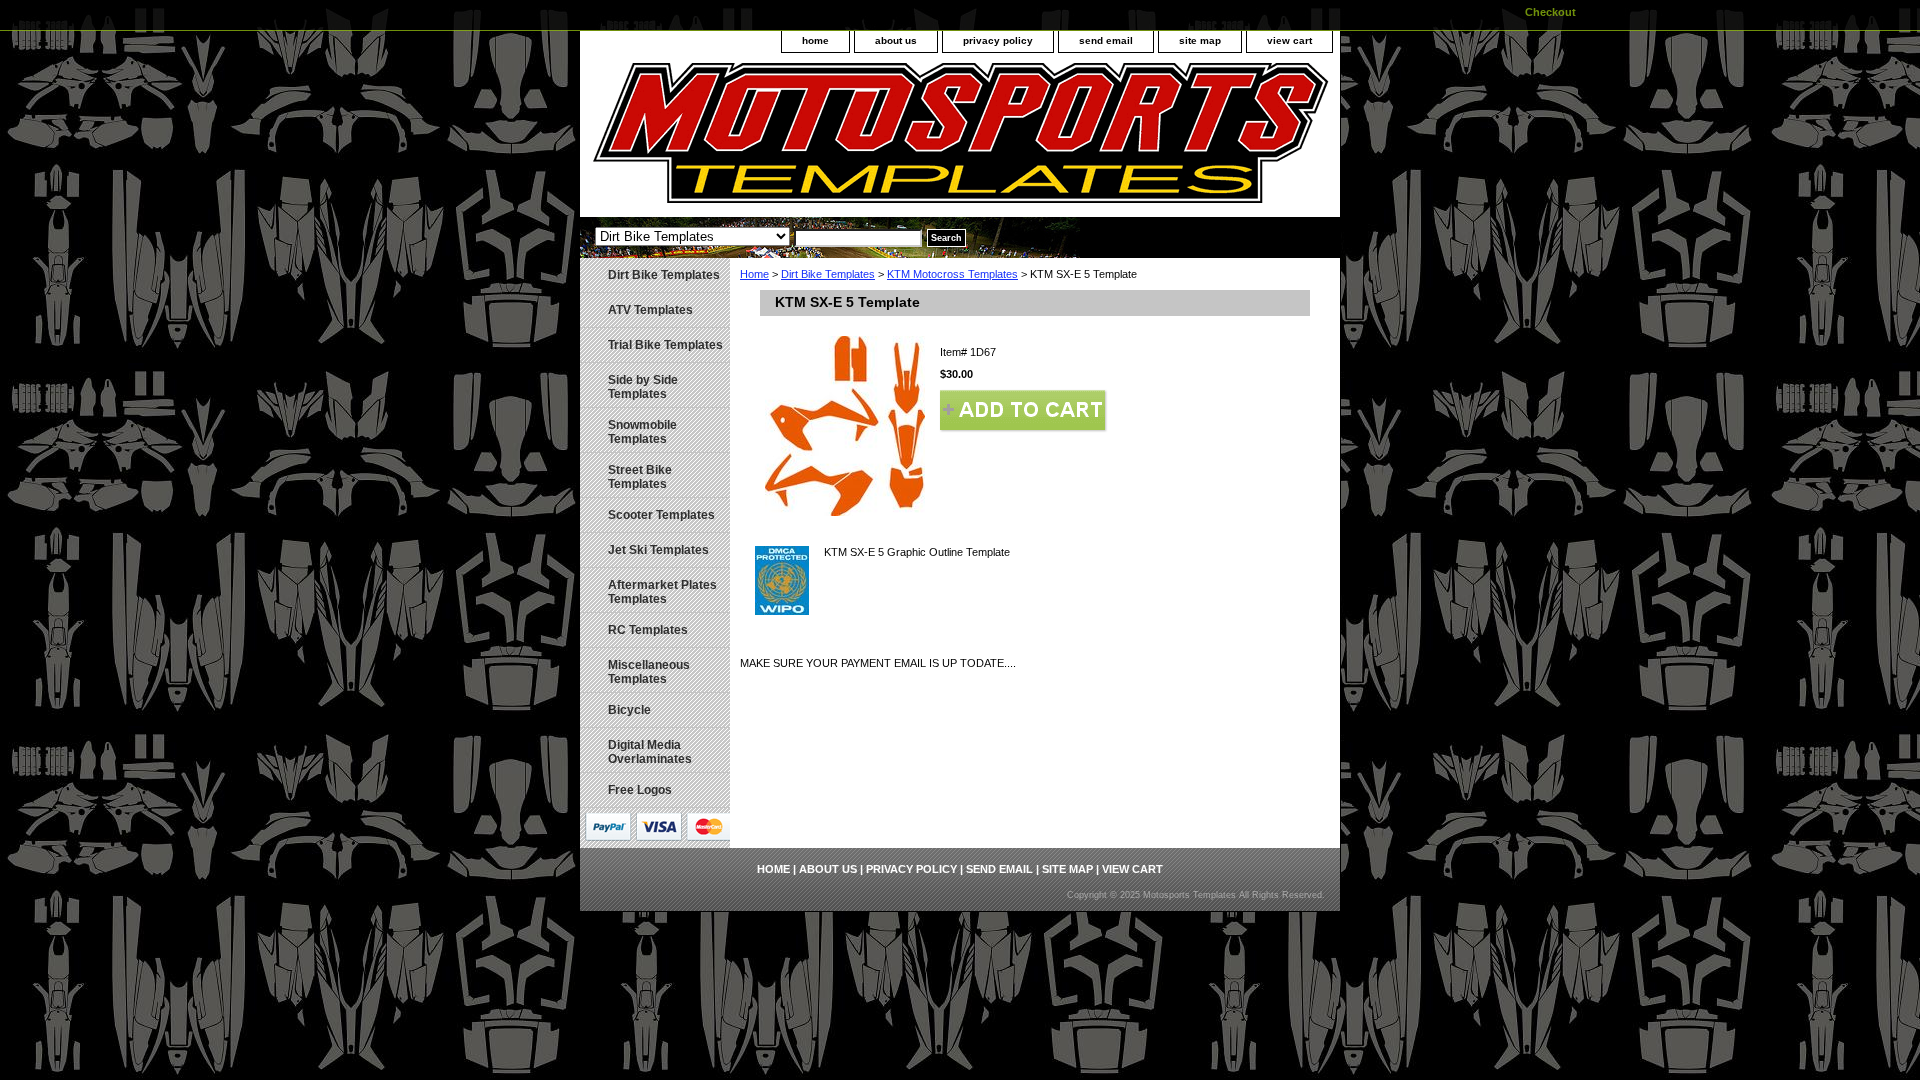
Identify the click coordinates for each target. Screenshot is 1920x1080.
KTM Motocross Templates (952, 274)
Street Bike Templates (640, 477)
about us (896, 40)
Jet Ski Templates (658, 550)
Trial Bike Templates (665, 345)
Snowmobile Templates (642, 432)
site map (1200, 40)
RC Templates (648, 630)
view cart (1289, 40)
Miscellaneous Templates (649, 672)
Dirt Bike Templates (828, 274)
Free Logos (640, 790)
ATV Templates (650, 310)
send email (1106, 40)
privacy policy (998, 40)
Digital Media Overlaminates (650, 752)
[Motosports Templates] (830, 140)
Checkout (1550, 12)
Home (754, 274)
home (815, 40)
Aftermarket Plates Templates (662, 592)
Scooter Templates (661, 515)
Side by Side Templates (643, 387)
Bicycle (629, 710)
